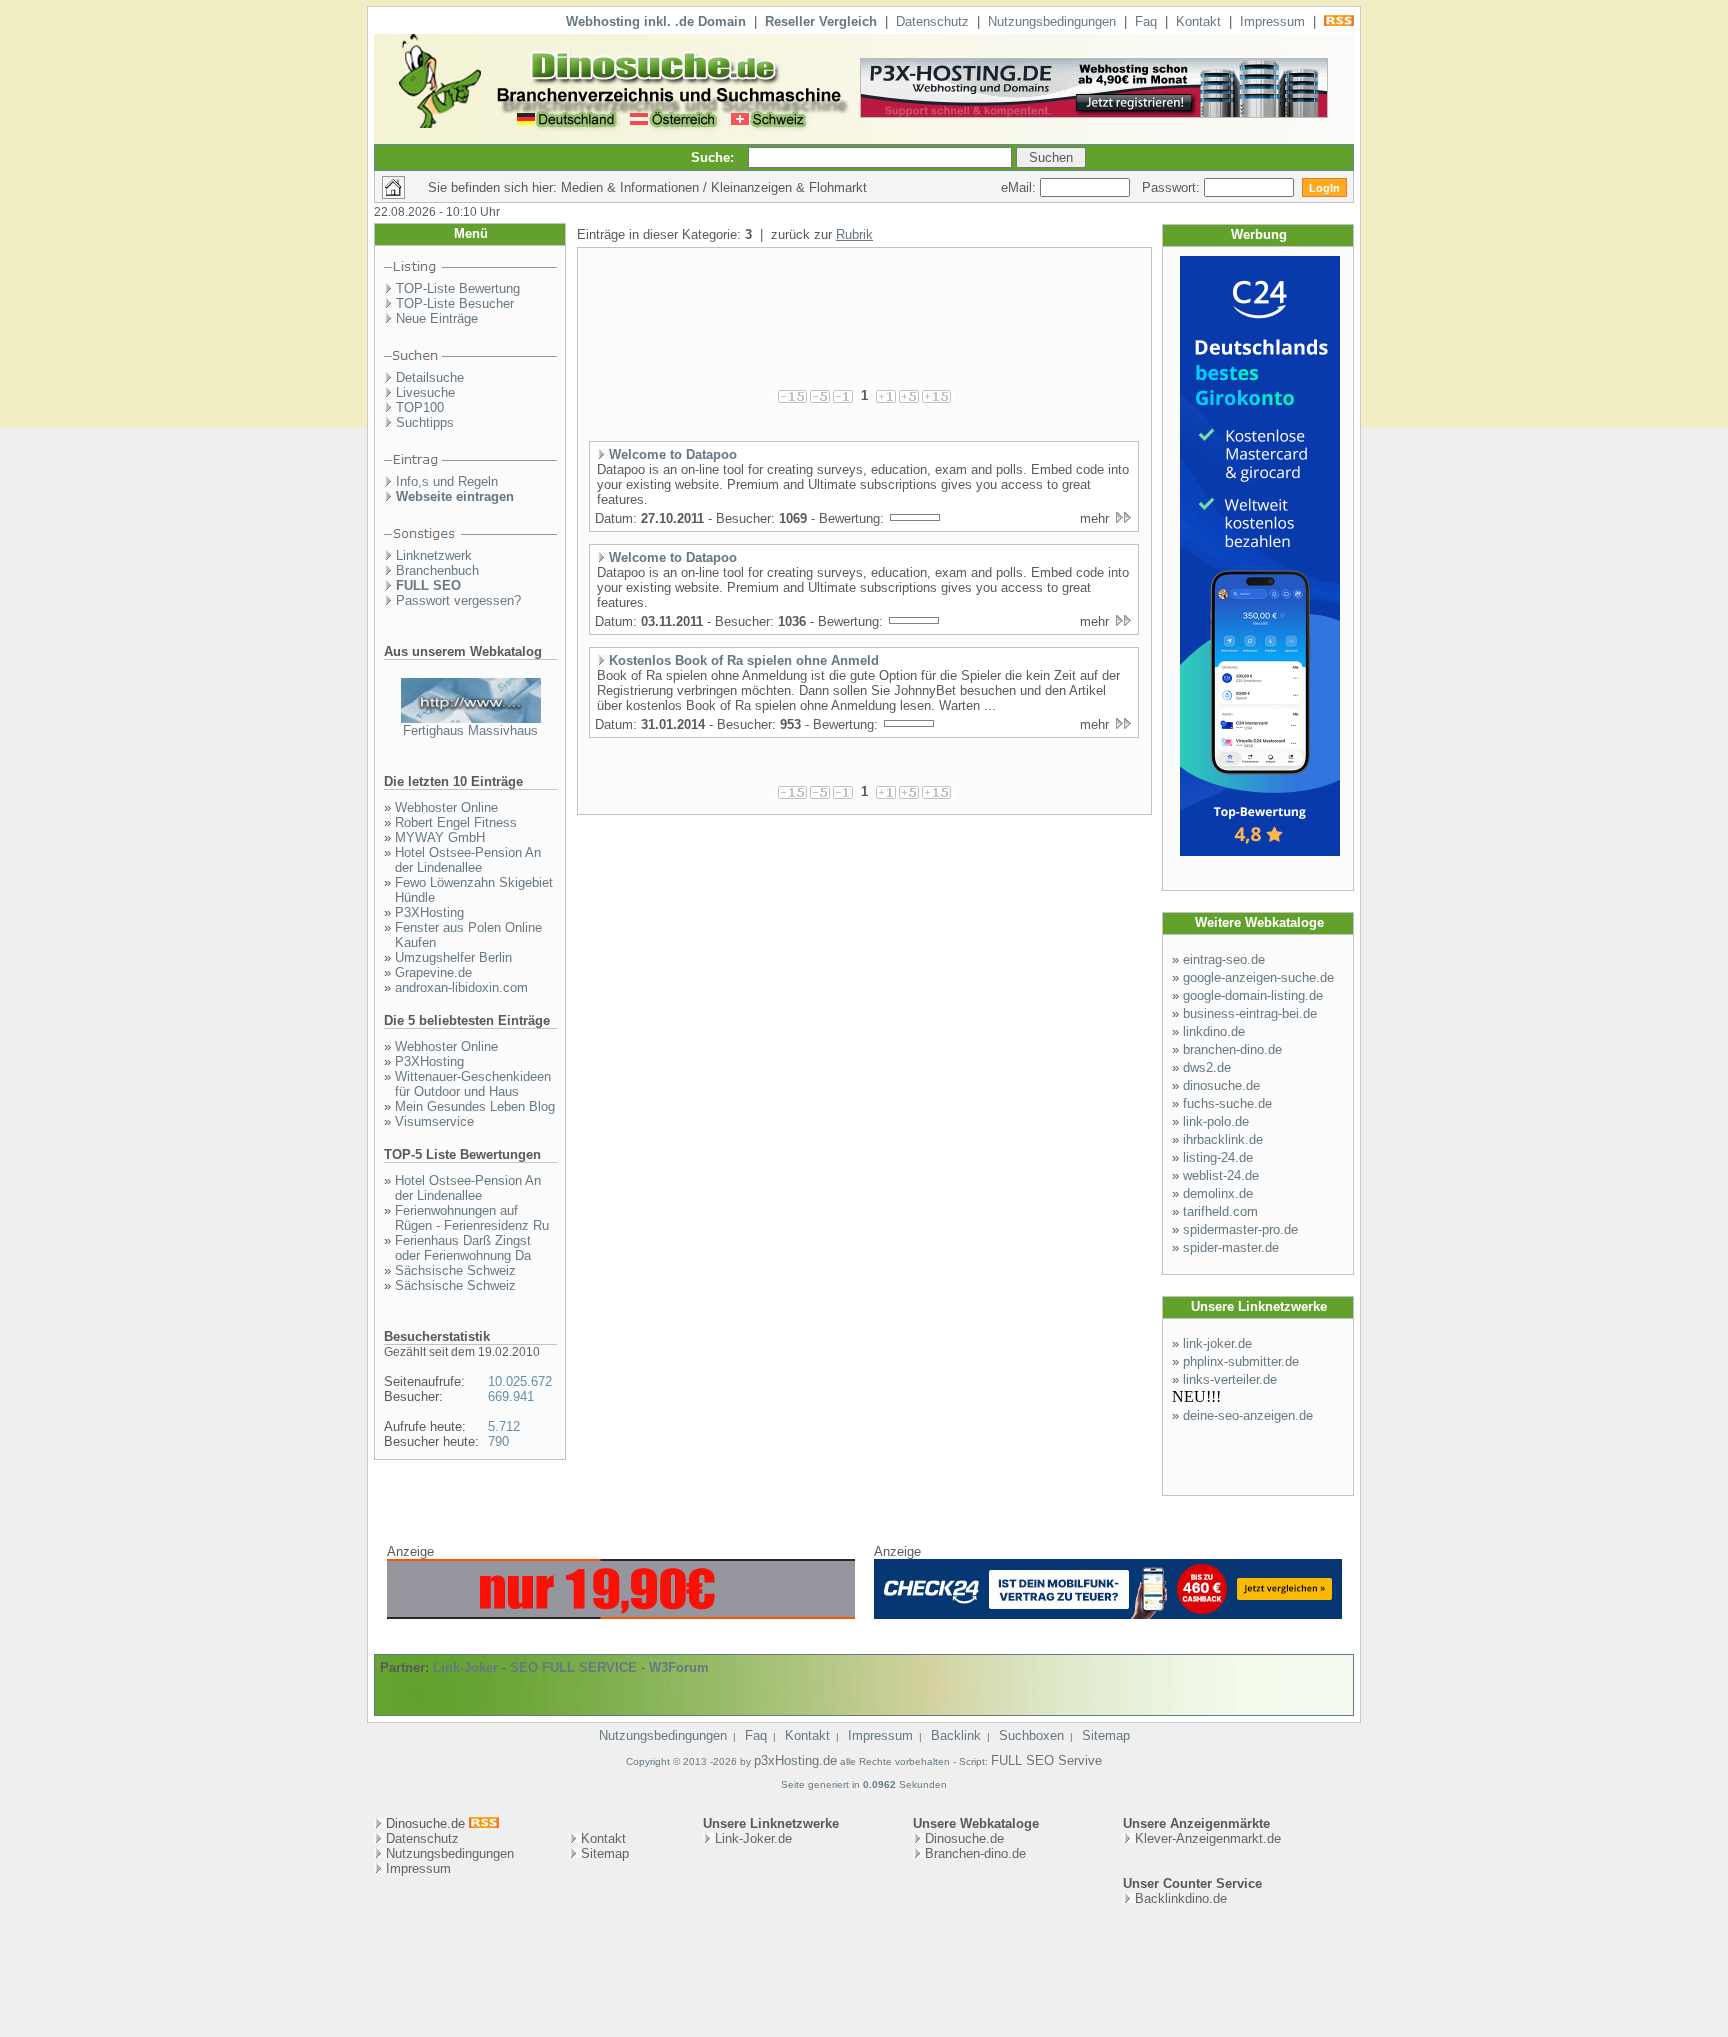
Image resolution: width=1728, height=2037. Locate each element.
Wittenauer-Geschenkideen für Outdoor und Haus (473, 1084)
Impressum (1272, 21)
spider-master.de (1231, 1247)
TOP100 (420, 407)
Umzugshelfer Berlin (453, 957)
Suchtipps (425, 422)
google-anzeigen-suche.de (1258, 977)
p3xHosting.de (795, 1760)
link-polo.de (1216, 1121)
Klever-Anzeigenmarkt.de (1208, 1838)
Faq (1146, 21)
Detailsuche (430, 377)
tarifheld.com (1220, 1211)
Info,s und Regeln (447, 481)
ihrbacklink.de (1223, 1139)
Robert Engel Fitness (456, 822)
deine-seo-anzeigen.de (1248, 1415)
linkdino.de (1214, 1031)
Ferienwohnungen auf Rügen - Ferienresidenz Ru (472, 1218)
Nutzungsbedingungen (1052, 21)
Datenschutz (932, 21)
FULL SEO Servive (1046, 1760)
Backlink (956, 1735)
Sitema (601, 1853)
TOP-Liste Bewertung (458, 288)
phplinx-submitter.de (1241, 1361)
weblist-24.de (1221, 1175)
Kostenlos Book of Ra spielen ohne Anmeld (744, 660)
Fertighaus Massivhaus (470, 730)
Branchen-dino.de (975, 1853)
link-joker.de (1217, 1343)
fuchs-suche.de (1227, 1103)
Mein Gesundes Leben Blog (475, 1106)
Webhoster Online (446, 807)
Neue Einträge (437, 318)
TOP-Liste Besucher (455, 303)
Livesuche (425, 392)
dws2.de (1207, 1067)
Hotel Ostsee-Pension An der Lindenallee (468, 860)
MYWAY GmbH (440, 837)
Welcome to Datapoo (673, 454)
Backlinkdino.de (1181, 1898)
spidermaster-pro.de (1240, 1229)
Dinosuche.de (964, 1838)
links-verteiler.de (1230, 1379)
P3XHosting (429, 912)
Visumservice (434, 1121)
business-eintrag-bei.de (1250, 1013)
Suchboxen (1031, 1735)
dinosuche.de (1221, 1085)
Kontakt (1198, 21)
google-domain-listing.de (1253, 995)
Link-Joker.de (753, 1838)
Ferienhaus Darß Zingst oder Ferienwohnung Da (463, 1248)
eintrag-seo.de (1224, 959)
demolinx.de (1218, 1193)
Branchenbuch (437, 570)
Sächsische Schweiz (455, 1270)
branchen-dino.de (1232, 1049)
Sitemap (1106, 1735)
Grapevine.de (433, 972)
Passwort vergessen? (458, 600)
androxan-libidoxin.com (461, 987)
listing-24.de (1218, 1157)
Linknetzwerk (434, 555)
